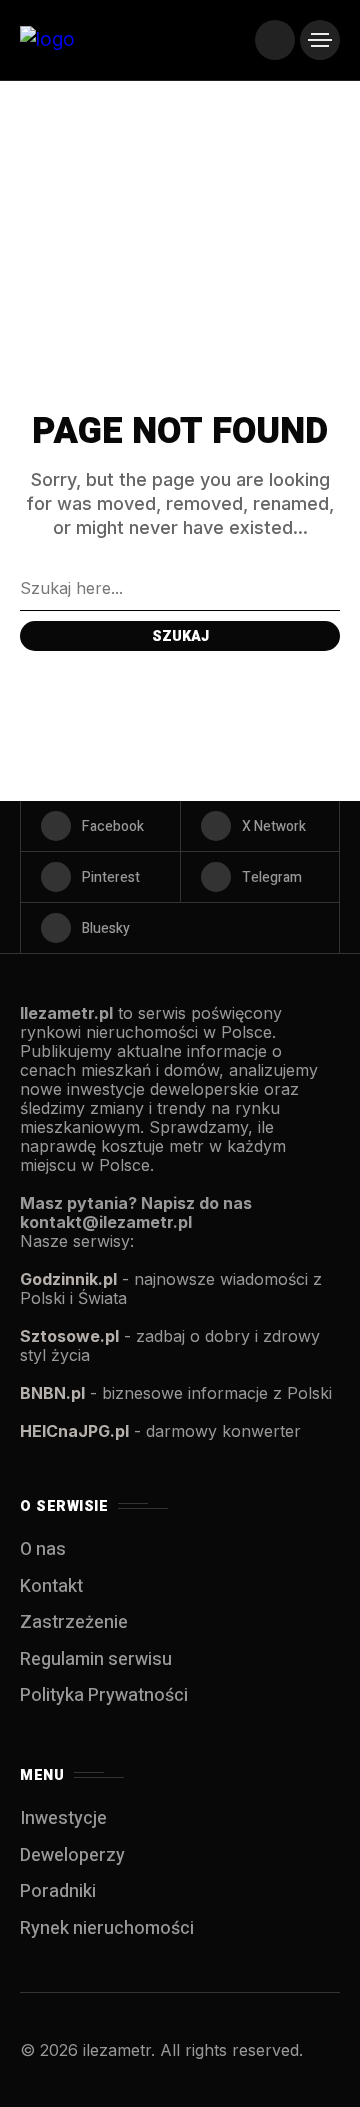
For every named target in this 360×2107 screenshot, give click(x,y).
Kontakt (51, 1586)
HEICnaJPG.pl (74, 1431)
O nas (43, 1549)
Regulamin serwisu (96, 1659)
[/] (275, 40)
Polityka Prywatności (104, 1695)
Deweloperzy (72, 1855)
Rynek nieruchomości (107, 1928)
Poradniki (58, 1891)
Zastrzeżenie (74, 1622)
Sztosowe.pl (69, 1336)
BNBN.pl (52, 1393)
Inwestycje (63, 1818)
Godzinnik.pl (68, 1279)
